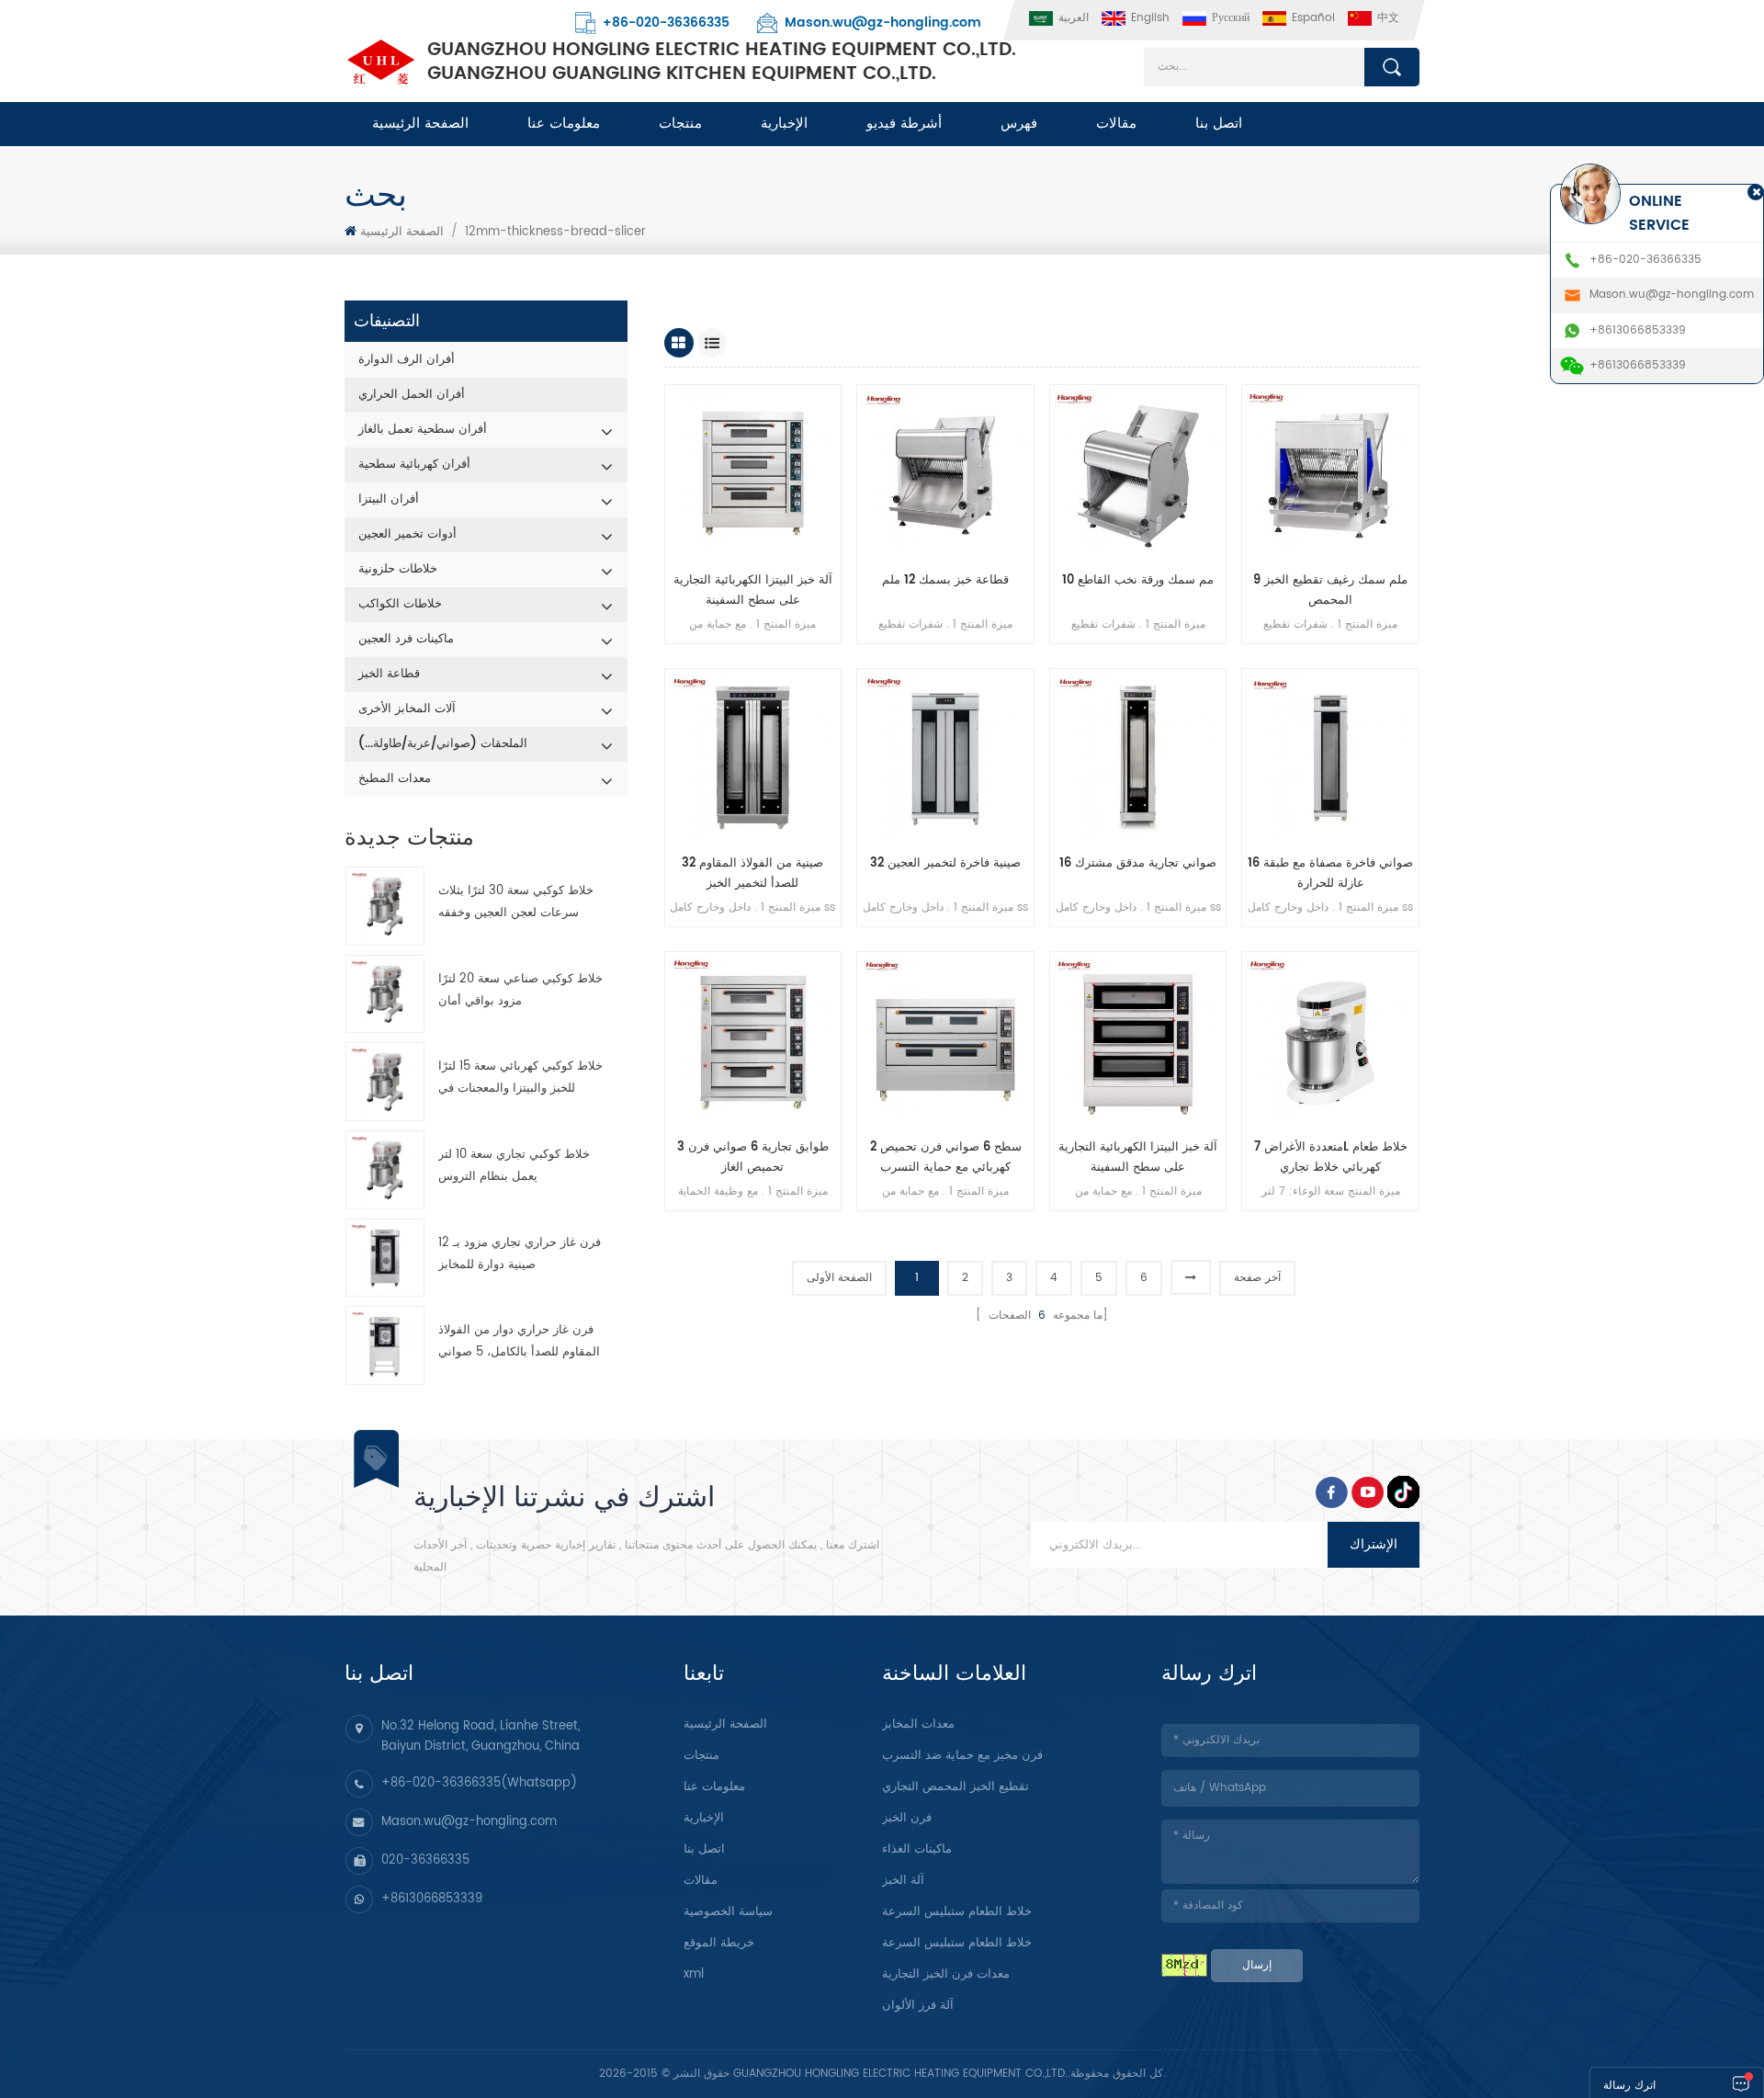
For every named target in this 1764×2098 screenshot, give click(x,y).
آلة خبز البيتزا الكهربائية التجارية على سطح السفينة (753, 590)
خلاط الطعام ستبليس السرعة (957, 1912)
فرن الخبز (907, 1818)
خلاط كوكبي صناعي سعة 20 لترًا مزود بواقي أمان (520, 990)
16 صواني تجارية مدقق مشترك (1138, 863)
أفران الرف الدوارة (407, 360)
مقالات (1116, 124)
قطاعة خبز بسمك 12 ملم (945, 580)
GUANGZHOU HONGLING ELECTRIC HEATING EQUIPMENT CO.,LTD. (722, 62)
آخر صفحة (1257, 1278)
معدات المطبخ (395, 779)
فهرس (1019, 124)
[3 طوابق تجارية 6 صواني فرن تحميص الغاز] (753, 1040)
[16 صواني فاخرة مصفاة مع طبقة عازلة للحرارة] (1330, 757)
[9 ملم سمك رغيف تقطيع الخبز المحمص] (1330, 473)
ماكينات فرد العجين (406, 639)
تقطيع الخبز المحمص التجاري (955, 1787)
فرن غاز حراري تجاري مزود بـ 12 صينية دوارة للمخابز (520, 1254)
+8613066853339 (432, 1899)
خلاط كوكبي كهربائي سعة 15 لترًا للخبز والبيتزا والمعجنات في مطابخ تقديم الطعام (520, 1078)
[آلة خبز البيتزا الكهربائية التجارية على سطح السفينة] (753, 473)
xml (694, 1974)
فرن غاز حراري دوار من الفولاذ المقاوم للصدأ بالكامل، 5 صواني (519, 1341)
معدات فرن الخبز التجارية (946, 1974)
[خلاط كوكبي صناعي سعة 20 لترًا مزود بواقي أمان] (385, 994)
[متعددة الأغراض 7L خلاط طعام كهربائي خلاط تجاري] (1330, 1040)
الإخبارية (784, 124)
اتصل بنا (1219, 124)
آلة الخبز (903, 1881)
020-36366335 (425, 1860)
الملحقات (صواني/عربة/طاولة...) (443, 744)
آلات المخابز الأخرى (407, 709)
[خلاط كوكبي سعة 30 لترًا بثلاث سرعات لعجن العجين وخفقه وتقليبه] (385, 906)
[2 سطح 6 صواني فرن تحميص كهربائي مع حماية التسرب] (945, 1040)
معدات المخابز (918, 1724)
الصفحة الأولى (839, 1278)
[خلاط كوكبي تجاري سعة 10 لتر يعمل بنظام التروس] (385, 1170)
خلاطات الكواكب (400, 604)
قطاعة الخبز (389, 674)
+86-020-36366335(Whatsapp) (479, 1783)
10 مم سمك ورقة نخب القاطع (1138, 580)
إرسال (1257, 1965)
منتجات (680, 124)
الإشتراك (1374, 1544)
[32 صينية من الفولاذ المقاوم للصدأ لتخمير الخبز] (753, 757)
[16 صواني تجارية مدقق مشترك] (1138, 757)
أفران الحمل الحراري (412, 395)
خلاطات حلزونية (398, 569)
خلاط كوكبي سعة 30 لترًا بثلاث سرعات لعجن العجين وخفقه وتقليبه (516, 903)
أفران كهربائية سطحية (414, 465)
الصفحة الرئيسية (420, 124)
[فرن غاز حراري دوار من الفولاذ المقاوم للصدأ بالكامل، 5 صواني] (385, 1345)
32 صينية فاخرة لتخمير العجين (945, 863)
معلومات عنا (564, 124)
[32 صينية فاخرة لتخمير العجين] (945, 757)
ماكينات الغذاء (917, 1849)
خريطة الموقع (719, 1943)
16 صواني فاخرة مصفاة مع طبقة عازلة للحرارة (1330, 873)
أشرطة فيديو (904, 124)
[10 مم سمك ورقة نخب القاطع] (1138, 473)
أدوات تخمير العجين (407, 534)
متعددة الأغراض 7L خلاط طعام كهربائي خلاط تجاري (1331, 1157)
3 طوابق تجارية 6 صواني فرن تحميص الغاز (753, 1157)
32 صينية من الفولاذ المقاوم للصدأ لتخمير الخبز (752, 873)
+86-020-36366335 (666, 23)
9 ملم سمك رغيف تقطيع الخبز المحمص (1330, 590)
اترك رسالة (1629, 2086)
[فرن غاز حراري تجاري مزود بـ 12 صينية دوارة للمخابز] (385, 1258)
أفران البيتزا (389, 499)
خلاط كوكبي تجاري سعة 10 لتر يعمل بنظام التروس (514, 1166)
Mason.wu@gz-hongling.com (883, 23)
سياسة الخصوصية (728, 1912)
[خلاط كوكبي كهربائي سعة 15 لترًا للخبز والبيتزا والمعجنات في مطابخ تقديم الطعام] (385, 1082)
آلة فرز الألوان (918, 2006)
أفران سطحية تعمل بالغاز (423, 430)
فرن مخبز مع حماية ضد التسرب (962, 1756)
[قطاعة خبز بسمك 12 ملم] (945, 473)
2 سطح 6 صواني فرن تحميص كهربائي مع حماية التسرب (946, 1157)
